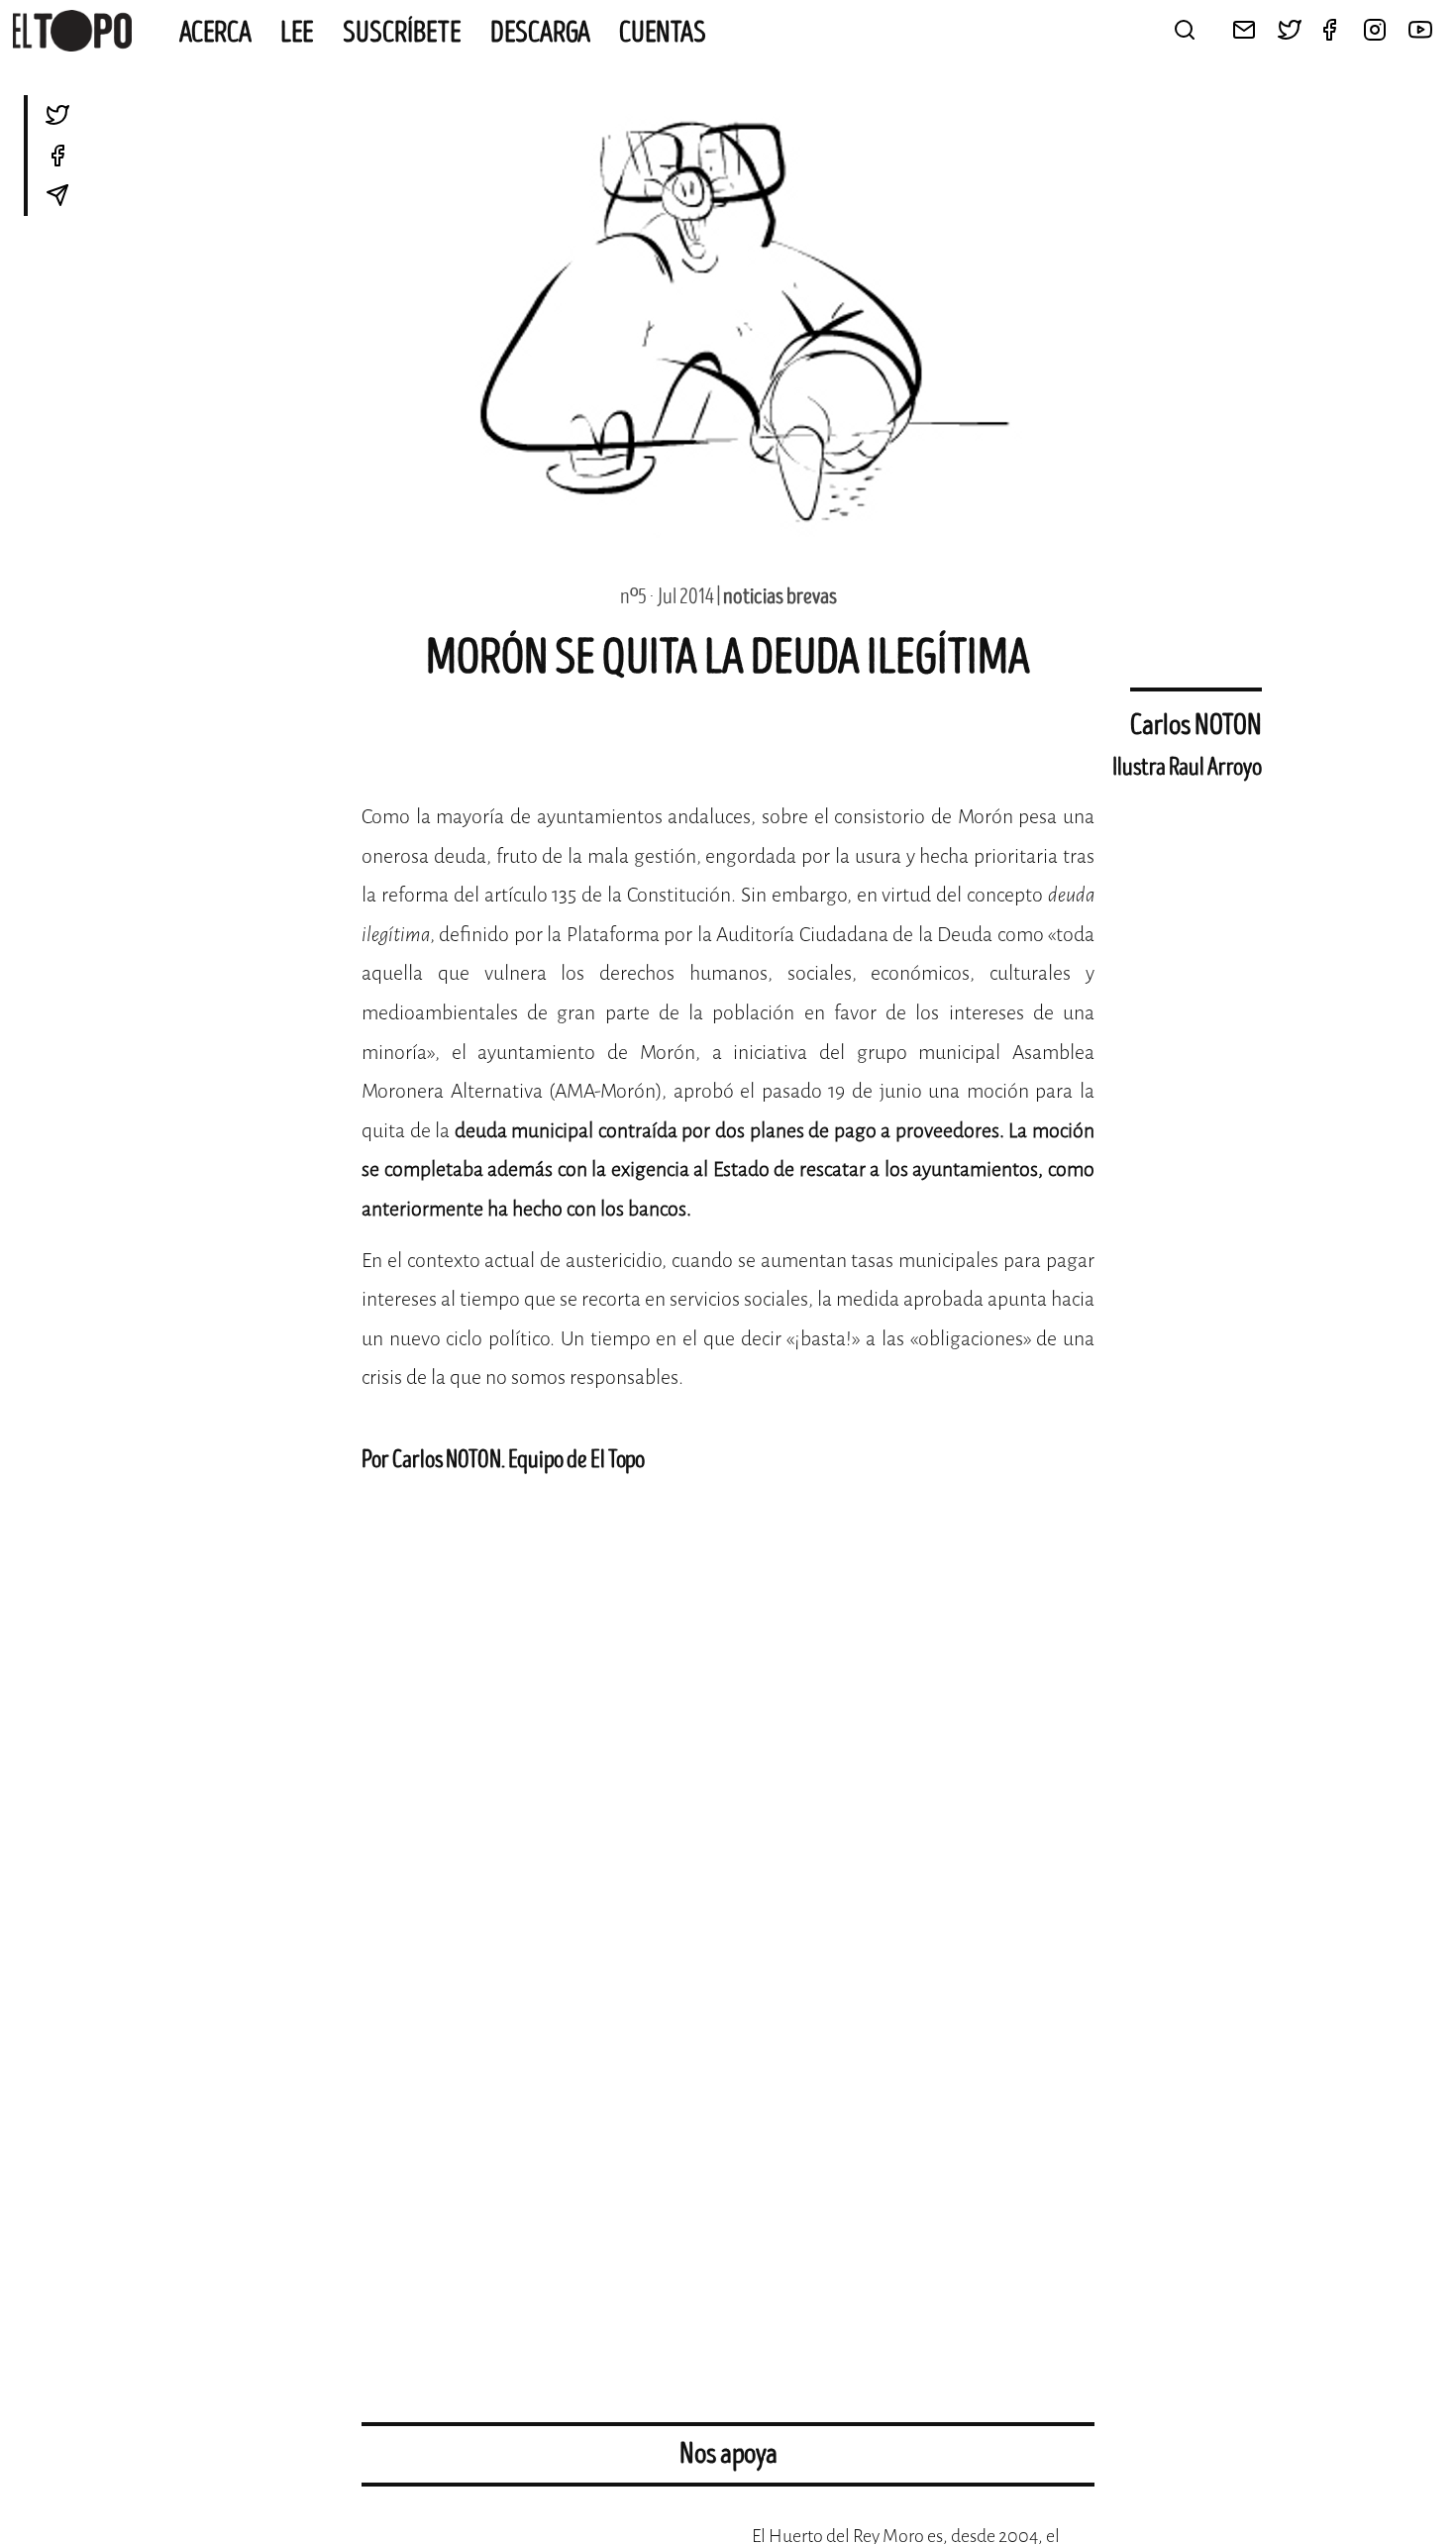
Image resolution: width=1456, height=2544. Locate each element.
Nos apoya (728, 2454)
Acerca (215, 33)
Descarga (540, 33)
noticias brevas (780, 596)
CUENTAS (663, 33)
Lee (297, 33)
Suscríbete (402, 33)
